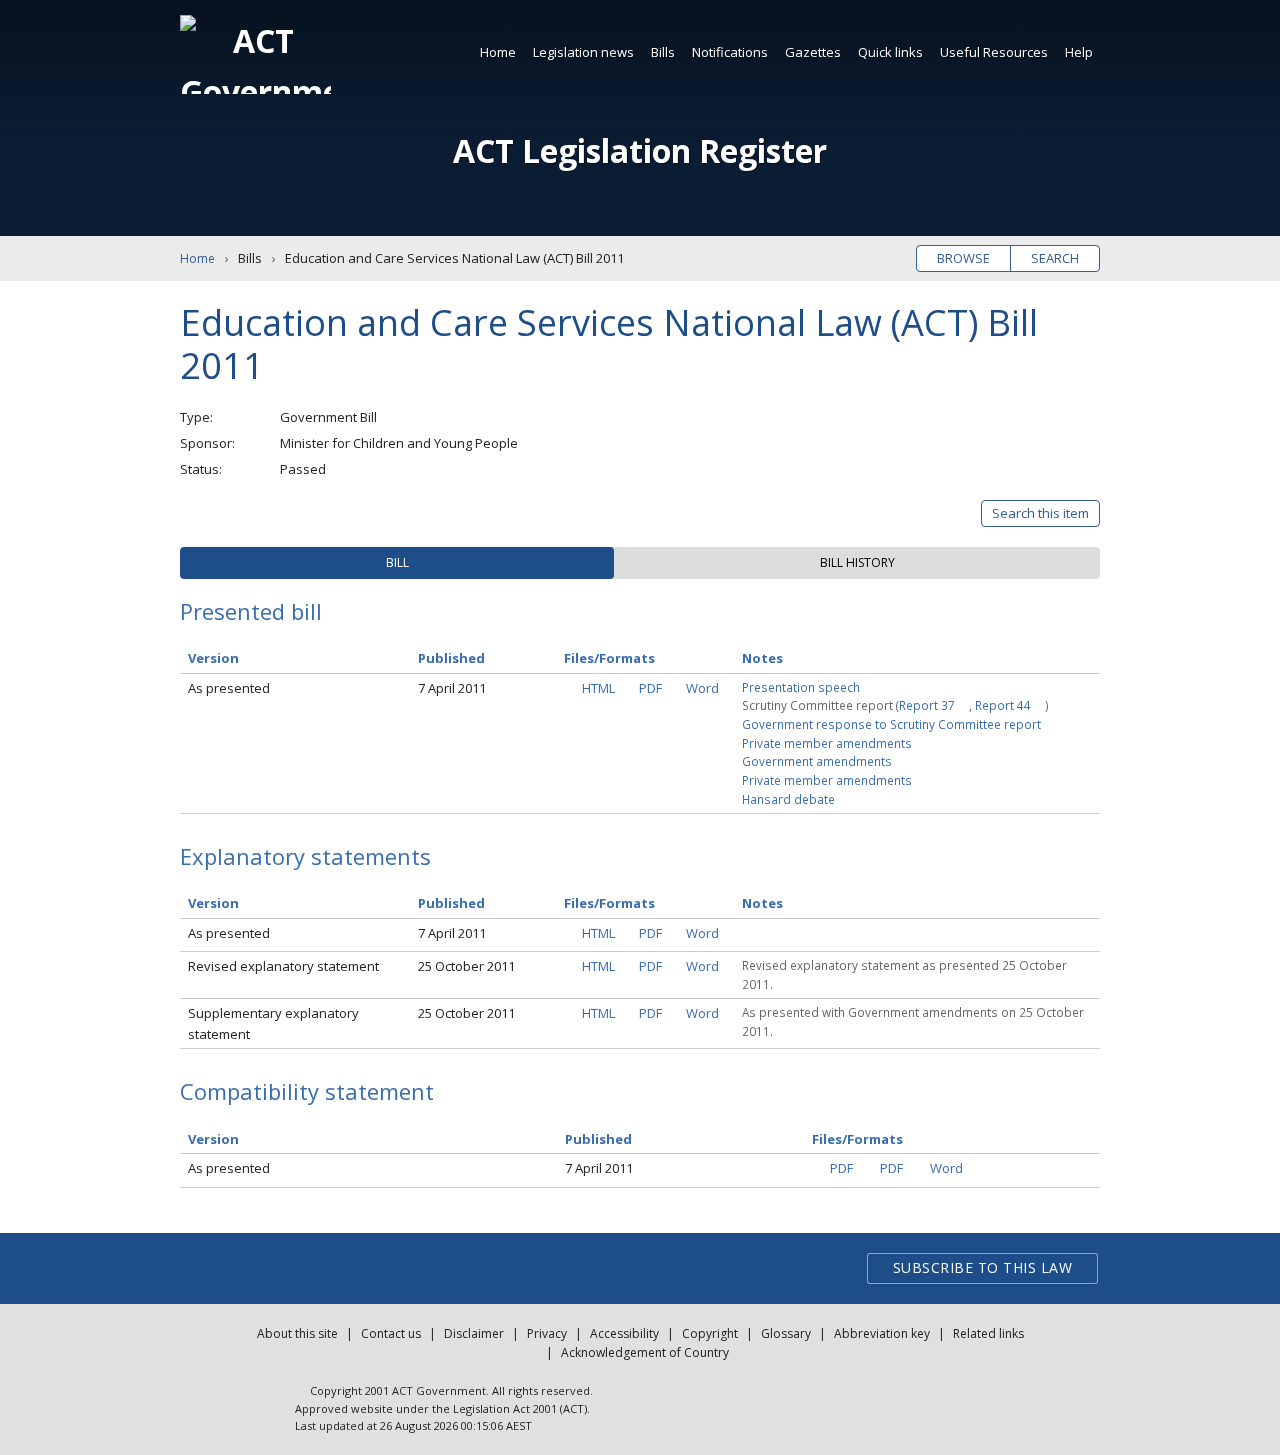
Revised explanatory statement (283, 966)
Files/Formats (609, 658)
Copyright (710, 1333)
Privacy (547, 1333)
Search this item (1040, 513)
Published (451, 658)
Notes (762, 658)
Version (213, 658)
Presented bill (251, 611)
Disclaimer (474, 1333)
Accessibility (624, 1333)
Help (1079, 52)
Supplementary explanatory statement (273, 1023)
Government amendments (817, 761)
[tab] (397, 563)
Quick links (890, 52)
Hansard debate (788, 799)
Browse (963, 258)
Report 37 (927, 705)
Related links (988, 1333)
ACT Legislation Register (640, 150)
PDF (650, 688)
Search (1055, 258)
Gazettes (813, 52)
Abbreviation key (882, 1333)
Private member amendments (827, 743)
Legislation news (583, 52)
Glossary (786, 1333)
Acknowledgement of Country (645, 1352)
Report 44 (1003, 705)
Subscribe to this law (983, 1267)
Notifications (730, 52)
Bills (663, 52)
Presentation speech (801, 687)
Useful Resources (994, 52)
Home (498, 52)
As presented (229, 688)
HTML (598, 688)
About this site (297, 1333)
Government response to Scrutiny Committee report (891, 724)
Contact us (391, 1333)
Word (702, 688)
